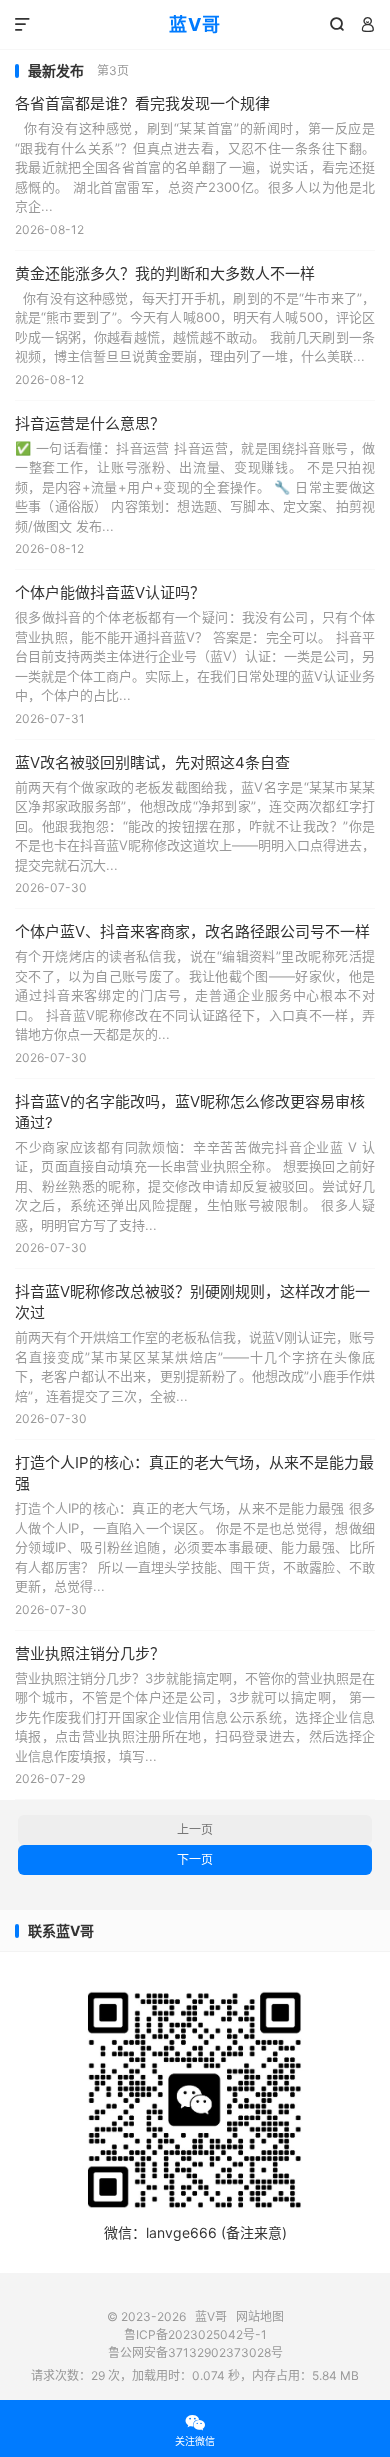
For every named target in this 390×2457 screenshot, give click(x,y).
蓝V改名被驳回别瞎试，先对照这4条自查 (152, 762)
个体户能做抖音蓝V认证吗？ (110, 592)
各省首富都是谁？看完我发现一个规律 (142, 103)
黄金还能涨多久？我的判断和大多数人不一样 (165, 273)
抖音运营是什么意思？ (90, 423)
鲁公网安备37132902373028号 (195, 2352)
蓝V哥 (195, 24)
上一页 (195, 1829)
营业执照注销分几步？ (90, 1653)
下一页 (195, 1859)
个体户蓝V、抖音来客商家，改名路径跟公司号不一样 (192, 931)
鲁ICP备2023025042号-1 (195, 2334)
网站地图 (260, 2316)
